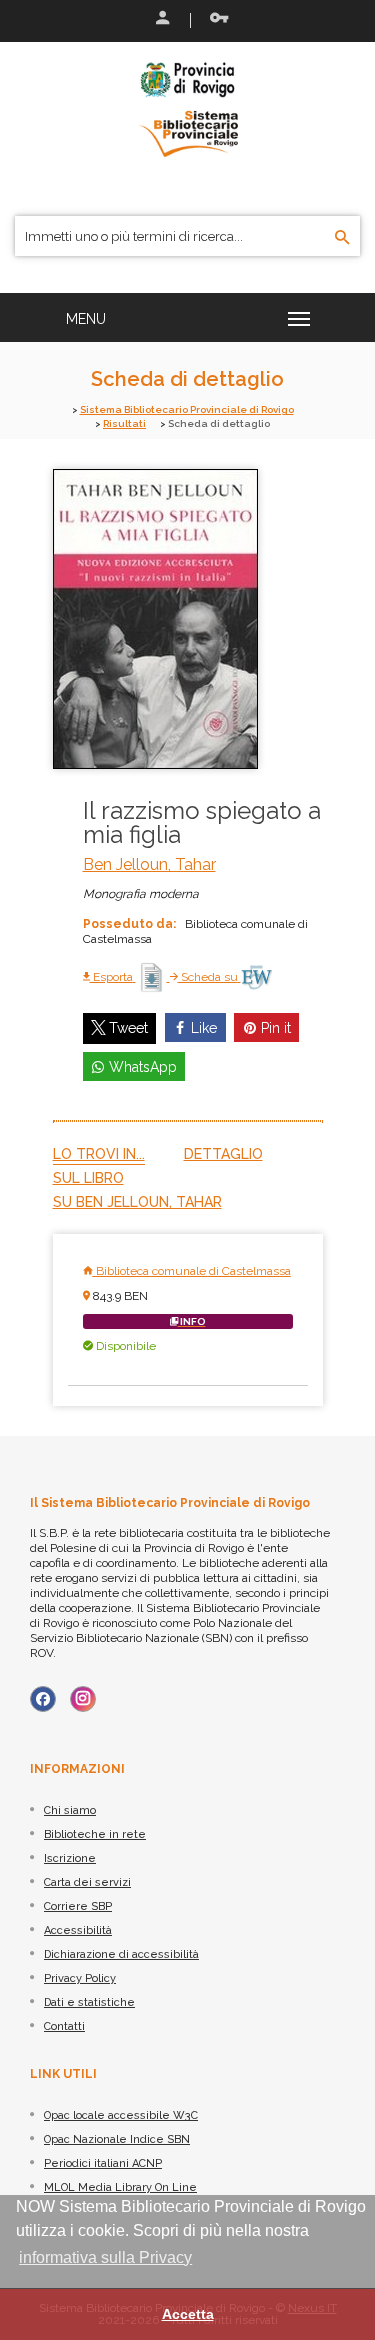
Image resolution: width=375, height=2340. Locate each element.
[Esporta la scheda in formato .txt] (153, 977)
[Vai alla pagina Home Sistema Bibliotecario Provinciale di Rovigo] (188, 108)
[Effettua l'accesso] (161, 20)
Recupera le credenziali (215, 20)
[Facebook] (43, 1699)
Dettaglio (223, 1154)
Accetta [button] (188, 2314)
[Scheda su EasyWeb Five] (256, 977)
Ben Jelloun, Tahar (149, 864)
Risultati (124, 423)
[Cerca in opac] (342, 238)
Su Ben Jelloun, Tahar (137, 1202)
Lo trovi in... (99, 1154)
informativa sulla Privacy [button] (105, 2257)
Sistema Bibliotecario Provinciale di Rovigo (187, 409)
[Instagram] (83, 1699)
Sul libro (88, 1178)
